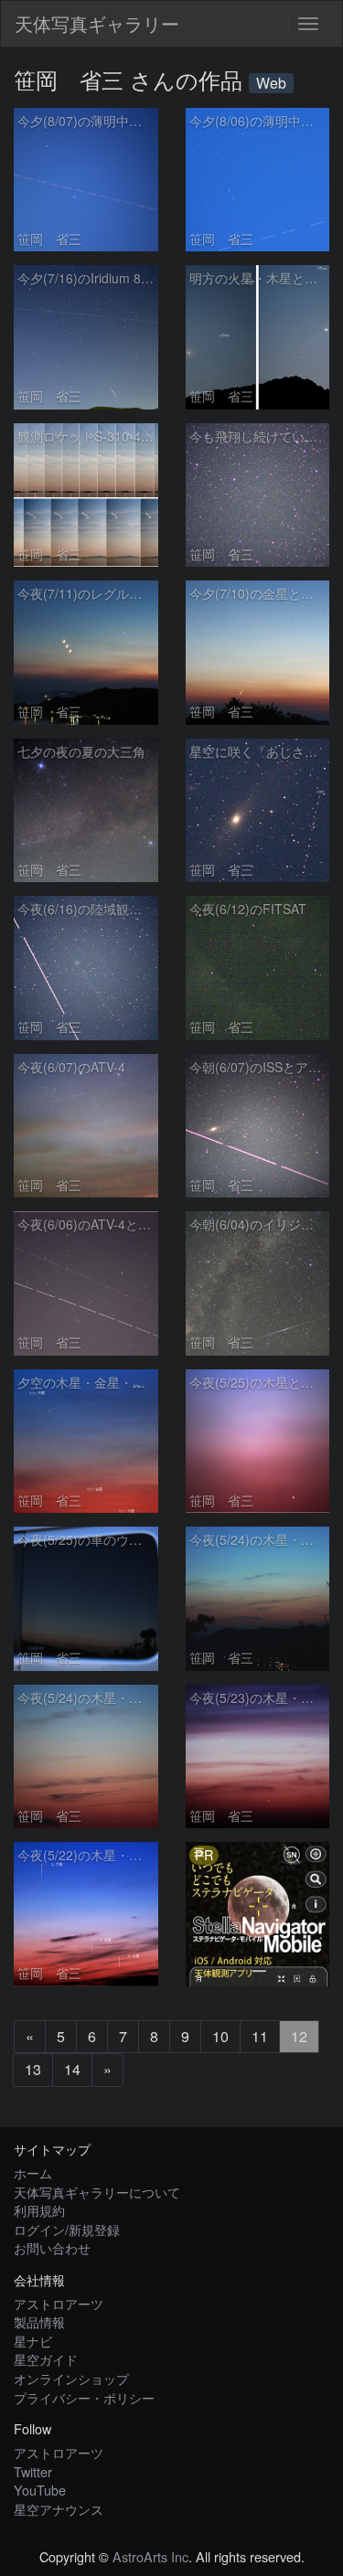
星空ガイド (46, 2359)
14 (72, 2069)
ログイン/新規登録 (67, 2229)
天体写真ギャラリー (97, 23)
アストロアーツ (59, 2303)
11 (260, 2036)
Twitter (33, 2471)
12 (299, 2036)
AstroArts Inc (150, 2556)
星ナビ (33, 2341)
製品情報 (39, 2321)
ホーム (33, 2172)
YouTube (40, 2490)
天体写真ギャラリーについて (97, 2192)
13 (33, 2069)
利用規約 (39, 2210)
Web (271, 83)
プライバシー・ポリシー (84, 2397)
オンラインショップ (71, 2378)
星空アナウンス (59, 2509)
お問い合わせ (52, 2247)
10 (220, 2036)
